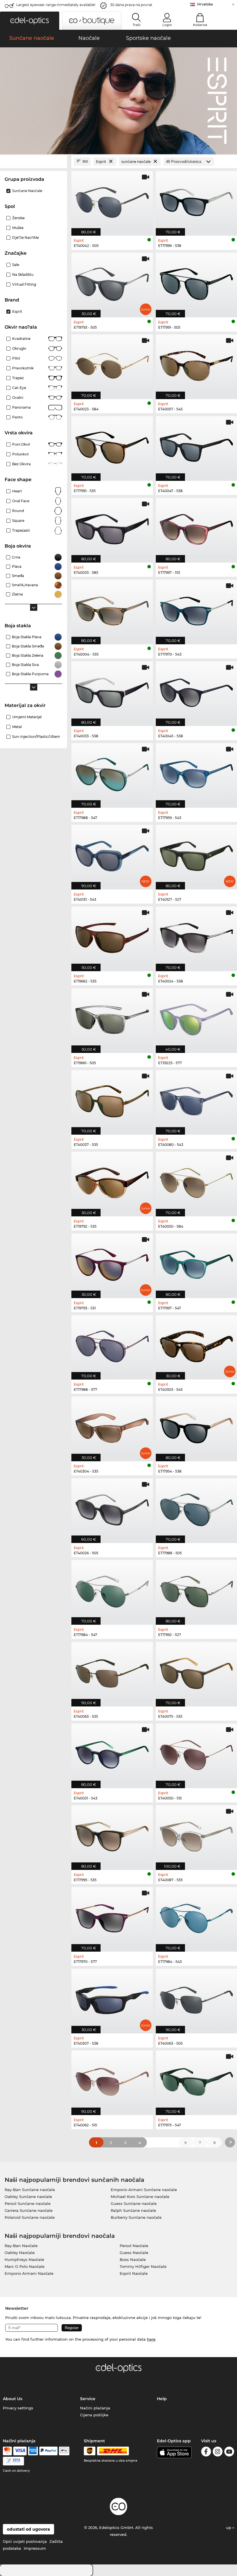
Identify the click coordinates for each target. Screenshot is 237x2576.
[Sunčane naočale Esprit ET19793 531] (112, 1263)
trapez (18, 378)
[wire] (13, 2461)
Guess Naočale (134, 2253)
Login (167, 25)
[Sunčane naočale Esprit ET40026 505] (112, 1508)
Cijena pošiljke (94, 2415)
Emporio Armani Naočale (29, 2273)
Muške (18, 228)
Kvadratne (21, 339)
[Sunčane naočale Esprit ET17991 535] (112, 445)
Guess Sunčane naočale (134, 2203)
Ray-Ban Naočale (21, 2246)
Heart (17, 491)
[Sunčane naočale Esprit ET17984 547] (112, 1589)
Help (162, 2399)
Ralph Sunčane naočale (133, 2210)
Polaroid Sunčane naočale (30, 2217)
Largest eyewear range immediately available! (56, 5)
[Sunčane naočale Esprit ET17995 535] (112, 1835)
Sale (16, 265)
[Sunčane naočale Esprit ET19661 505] (112, 1018)
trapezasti (21, 530)
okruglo (19, 348)
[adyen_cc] (7, 2451)
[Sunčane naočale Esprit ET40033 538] (112, 691)
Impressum (35, 2548)
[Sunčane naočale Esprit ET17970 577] (112, 1916)
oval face (21, 501)
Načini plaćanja (95, 2408)
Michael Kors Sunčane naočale (140, 2197)
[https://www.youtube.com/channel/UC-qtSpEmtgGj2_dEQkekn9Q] (229, 2453)
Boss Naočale (133, 2259)
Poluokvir (21, 454)
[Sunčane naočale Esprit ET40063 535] (112, 1671)
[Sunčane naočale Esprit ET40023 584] (112, 364)
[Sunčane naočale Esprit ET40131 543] (112, 854)
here (151, 2339)
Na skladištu (23, 274)
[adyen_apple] (64, 2451)
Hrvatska (205, 4)
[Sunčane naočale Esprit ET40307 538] (112, 1998)
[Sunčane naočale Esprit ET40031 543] (112, 1753)
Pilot (16, 358)
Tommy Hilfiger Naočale (143, 2266)
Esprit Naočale (134, 2273)
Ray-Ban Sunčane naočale (30, 2190)
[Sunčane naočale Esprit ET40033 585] (112, 527)
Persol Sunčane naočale (28, 2203)
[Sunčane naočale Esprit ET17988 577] (112, 1344)
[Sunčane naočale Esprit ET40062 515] (112, 2080)
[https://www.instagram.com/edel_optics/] (218, 2453)
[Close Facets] (34, 162)
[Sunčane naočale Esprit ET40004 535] (112, 609)
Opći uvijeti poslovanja (25, 2541)
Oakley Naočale (20, 2253)
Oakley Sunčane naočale (28, 2197)
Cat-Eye (19, 388)
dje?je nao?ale (25, 238)
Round (18, 511)
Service (88, 2399)
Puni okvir (21, 444)
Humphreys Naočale (24, 2259)
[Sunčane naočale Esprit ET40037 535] (112, 1099)
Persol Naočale (134, 2246)
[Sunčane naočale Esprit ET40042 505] (112, 200)
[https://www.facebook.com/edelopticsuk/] (206, 2453)
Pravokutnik (23, 368)
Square (18, 521)
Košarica (200, 25)
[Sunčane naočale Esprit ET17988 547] (112, 772)
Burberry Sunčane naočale (136, 2217)
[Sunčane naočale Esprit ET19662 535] (112, 936)
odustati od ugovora (28, 2529)
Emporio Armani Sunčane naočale (144, 2190)
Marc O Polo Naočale (25, 2266)
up (229, 2527)
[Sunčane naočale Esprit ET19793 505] (112, 282)
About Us (13, 2399)
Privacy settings (18, 2408)
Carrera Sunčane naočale (29, 2210)
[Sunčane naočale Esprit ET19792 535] (112, 1181)
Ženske (18, 218)
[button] (30, 21)
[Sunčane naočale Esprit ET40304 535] (112, 1426)
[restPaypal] (48, 2451)
